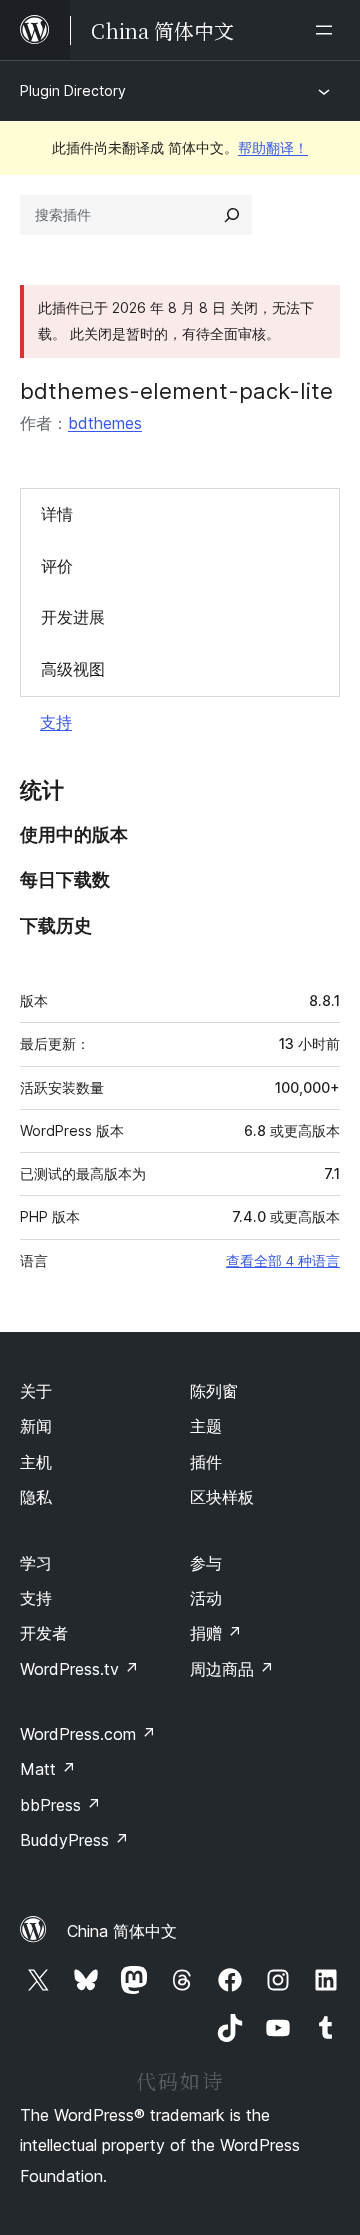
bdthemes (105, 423)
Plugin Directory (73, 90)
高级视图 (73, 669)
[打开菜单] (328, 30)
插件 (206, 1462)
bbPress (60, 1805)
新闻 (36, 1426)
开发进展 (73, 617)
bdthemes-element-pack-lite (176, 391)
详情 (57, 514)
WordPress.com (88, 1734)
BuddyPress (74, 1840)
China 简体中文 (122, 1931)
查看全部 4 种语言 (283, 1261)
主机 (36, 1462)
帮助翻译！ (273, 147)
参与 (206, 1563)
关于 (36, 1391)
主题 (206, 1426)
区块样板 (222, 1497)
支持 (56, 722)
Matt (48, 1769)
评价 (57, 566)
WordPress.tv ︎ (79, 1669)
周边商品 (232, 1669)
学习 (36, 1563)
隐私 (36, 1497)
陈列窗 (214, 1391)
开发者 (44, 1633)
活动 (206, 1598)
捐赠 (216, 1633)
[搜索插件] (232, 215)
